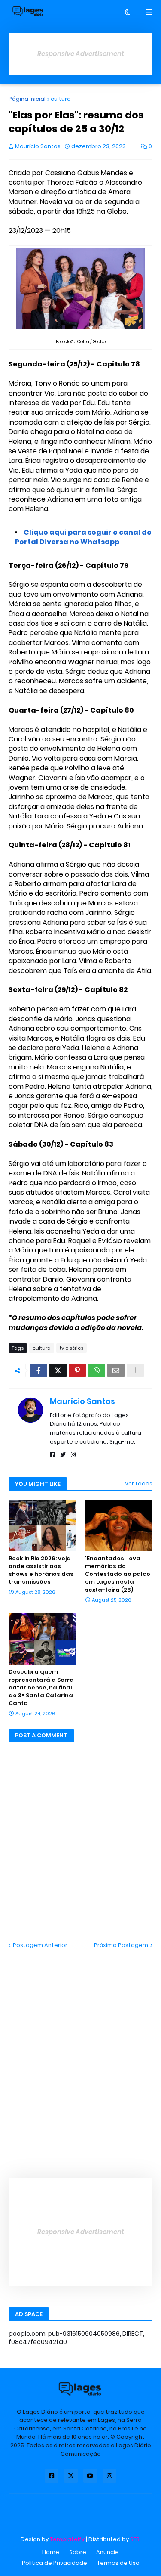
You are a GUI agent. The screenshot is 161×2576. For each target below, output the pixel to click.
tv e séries (71, 1348)
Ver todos (139, 1483)
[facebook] (53, 1455)
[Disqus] (80, 2057)
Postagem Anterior (40, 1945)
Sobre (78, 2552)
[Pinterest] (77, 1370)
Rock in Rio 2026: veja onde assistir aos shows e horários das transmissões (41, 1570)
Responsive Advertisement (81, 54)
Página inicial (27, 99)
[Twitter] (58, 1370)
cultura (61, 99)
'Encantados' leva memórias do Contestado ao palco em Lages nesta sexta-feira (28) (118, 1574)
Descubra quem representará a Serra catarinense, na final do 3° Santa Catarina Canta (41, 1688)
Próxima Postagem (121, 1945)
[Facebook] (39, 1370)
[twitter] (63, 1455)
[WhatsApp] (97, 1370)
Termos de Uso (118, 2563)
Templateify (67, 2539)
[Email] (116, 1370)
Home (51, 2552)
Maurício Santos (82, 1401)
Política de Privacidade (55, 2563)
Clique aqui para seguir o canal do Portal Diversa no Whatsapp (83, 537)
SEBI (135, 2539)
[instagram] (73, 1455)
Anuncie (108, 2552)
